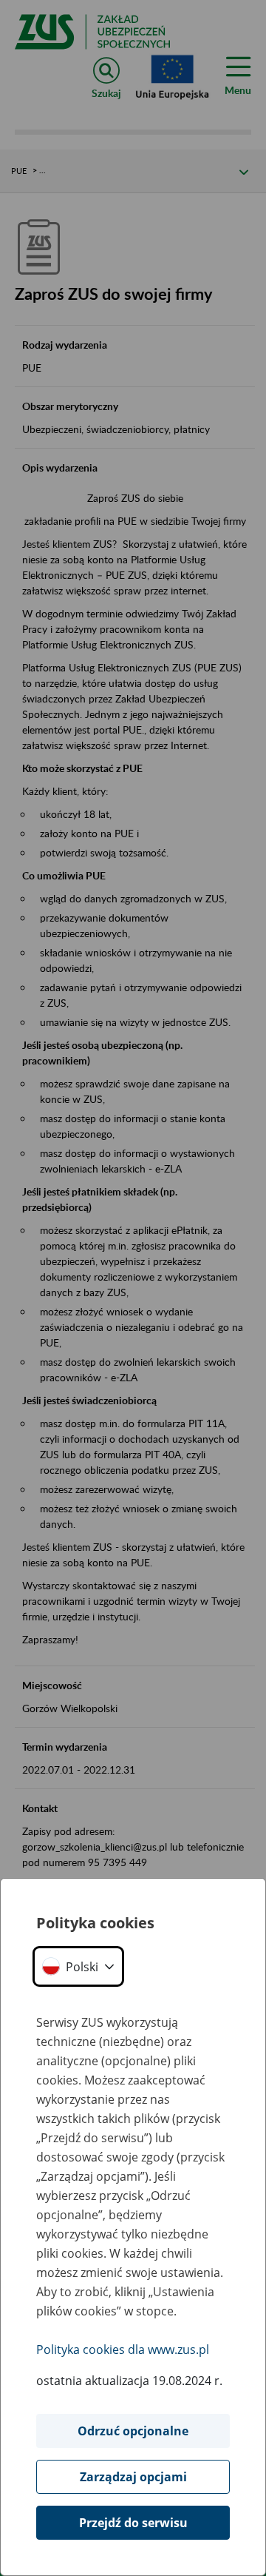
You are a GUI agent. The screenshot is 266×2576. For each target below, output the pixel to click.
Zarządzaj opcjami (133, 2477)
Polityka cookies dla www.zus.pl (123, 2349)
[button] (78, 1966)
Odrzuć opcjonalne (133, 2431)
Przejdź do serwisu (133, 2523)
